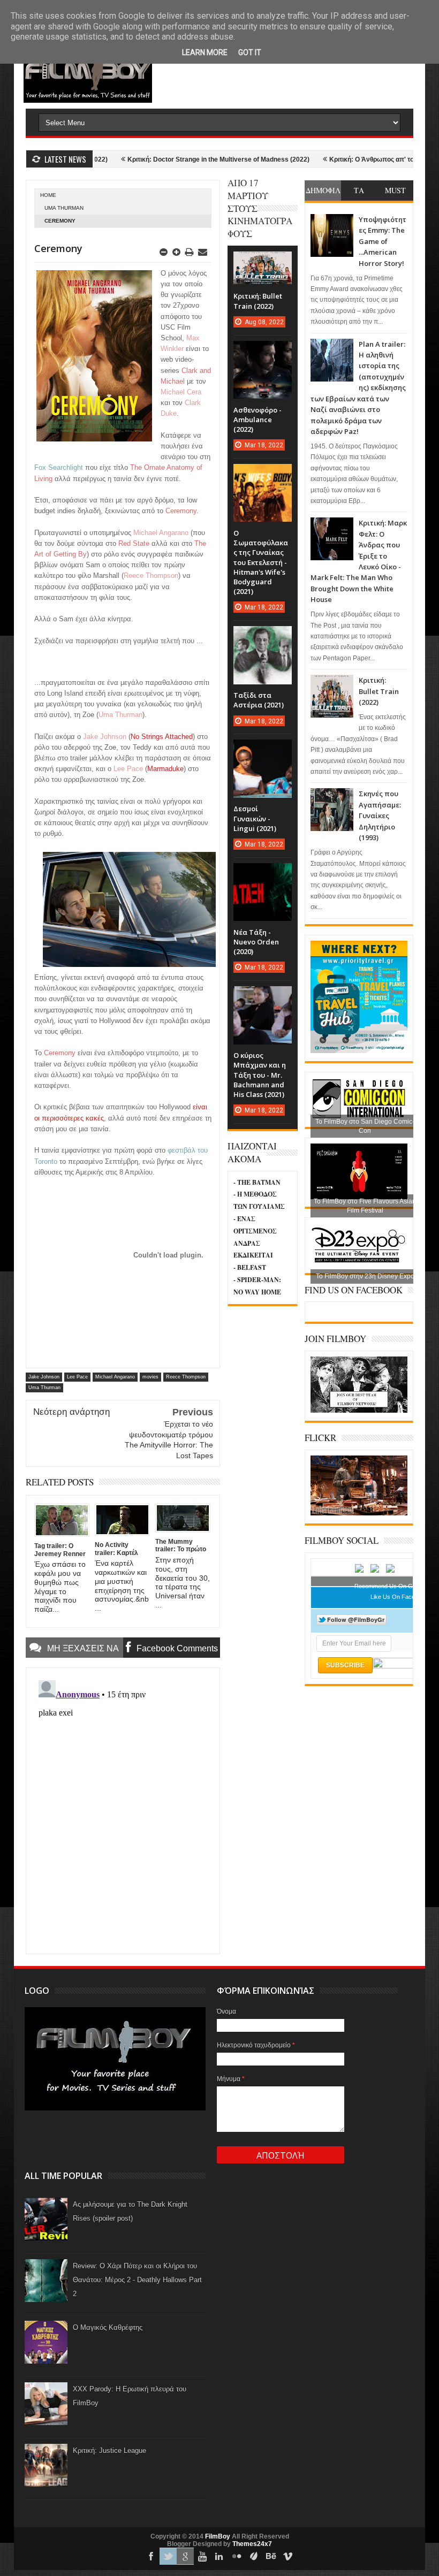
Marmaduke (165, 769)
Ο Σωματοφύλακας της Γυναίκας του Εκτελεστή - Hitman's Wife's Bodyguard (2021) (261, 562)
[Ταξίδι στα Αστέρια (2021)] (262, 637)
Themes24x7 (252, 2544)
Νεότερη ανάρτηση (71, 1412)
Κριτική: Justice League (109, 2451)
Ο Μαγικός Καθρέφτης (108, 2327)
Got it (250, 52)
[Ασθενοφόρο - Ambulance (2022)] (262, 352)
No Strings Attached (162, 737)
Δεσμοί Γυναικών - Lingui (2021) (255, 818)
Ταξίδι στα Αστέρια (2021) (259, 700)
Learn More (205, 52)
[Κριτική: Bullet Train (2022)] (262, 262)
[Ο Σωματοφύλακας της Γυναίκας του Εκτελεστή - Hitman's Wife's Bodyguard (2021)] (262, 475)
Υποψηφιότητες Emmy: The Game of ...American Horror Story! (383, 241)
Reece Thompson (186, 1377)
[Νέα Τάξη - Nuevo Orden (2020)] (262, 874)
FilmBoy (218, 2536)
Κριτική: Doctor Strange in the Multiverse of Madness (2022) (171, 159)
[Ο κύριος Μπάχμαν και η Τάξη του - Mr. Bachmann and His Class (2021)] (262, 997)
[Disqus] (123, 1810)
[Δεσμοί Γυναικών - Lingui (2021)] (262, 750)
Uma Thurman (64, 208)
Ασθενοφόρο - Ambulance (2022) (258, 420)
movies (150, 1377)
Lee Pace (77, 1377)
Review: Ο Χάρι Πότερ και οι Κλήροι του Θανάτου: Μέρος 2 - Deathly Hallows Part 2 (137, 2280)
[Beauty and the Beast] (359, 1513)
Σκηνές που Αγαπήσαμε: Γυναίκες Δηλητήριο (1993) (380, 816)
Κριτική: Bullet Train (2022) (379, 691)
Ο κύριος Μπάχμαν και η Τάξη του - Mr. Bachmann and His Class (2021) (260, 1075)
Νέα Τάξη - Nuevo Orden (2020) (256, 942)
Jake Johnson (44, 1377)
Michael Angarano (115, 1377)
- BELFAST (250, 1267)
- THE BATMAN (257, 1182)
